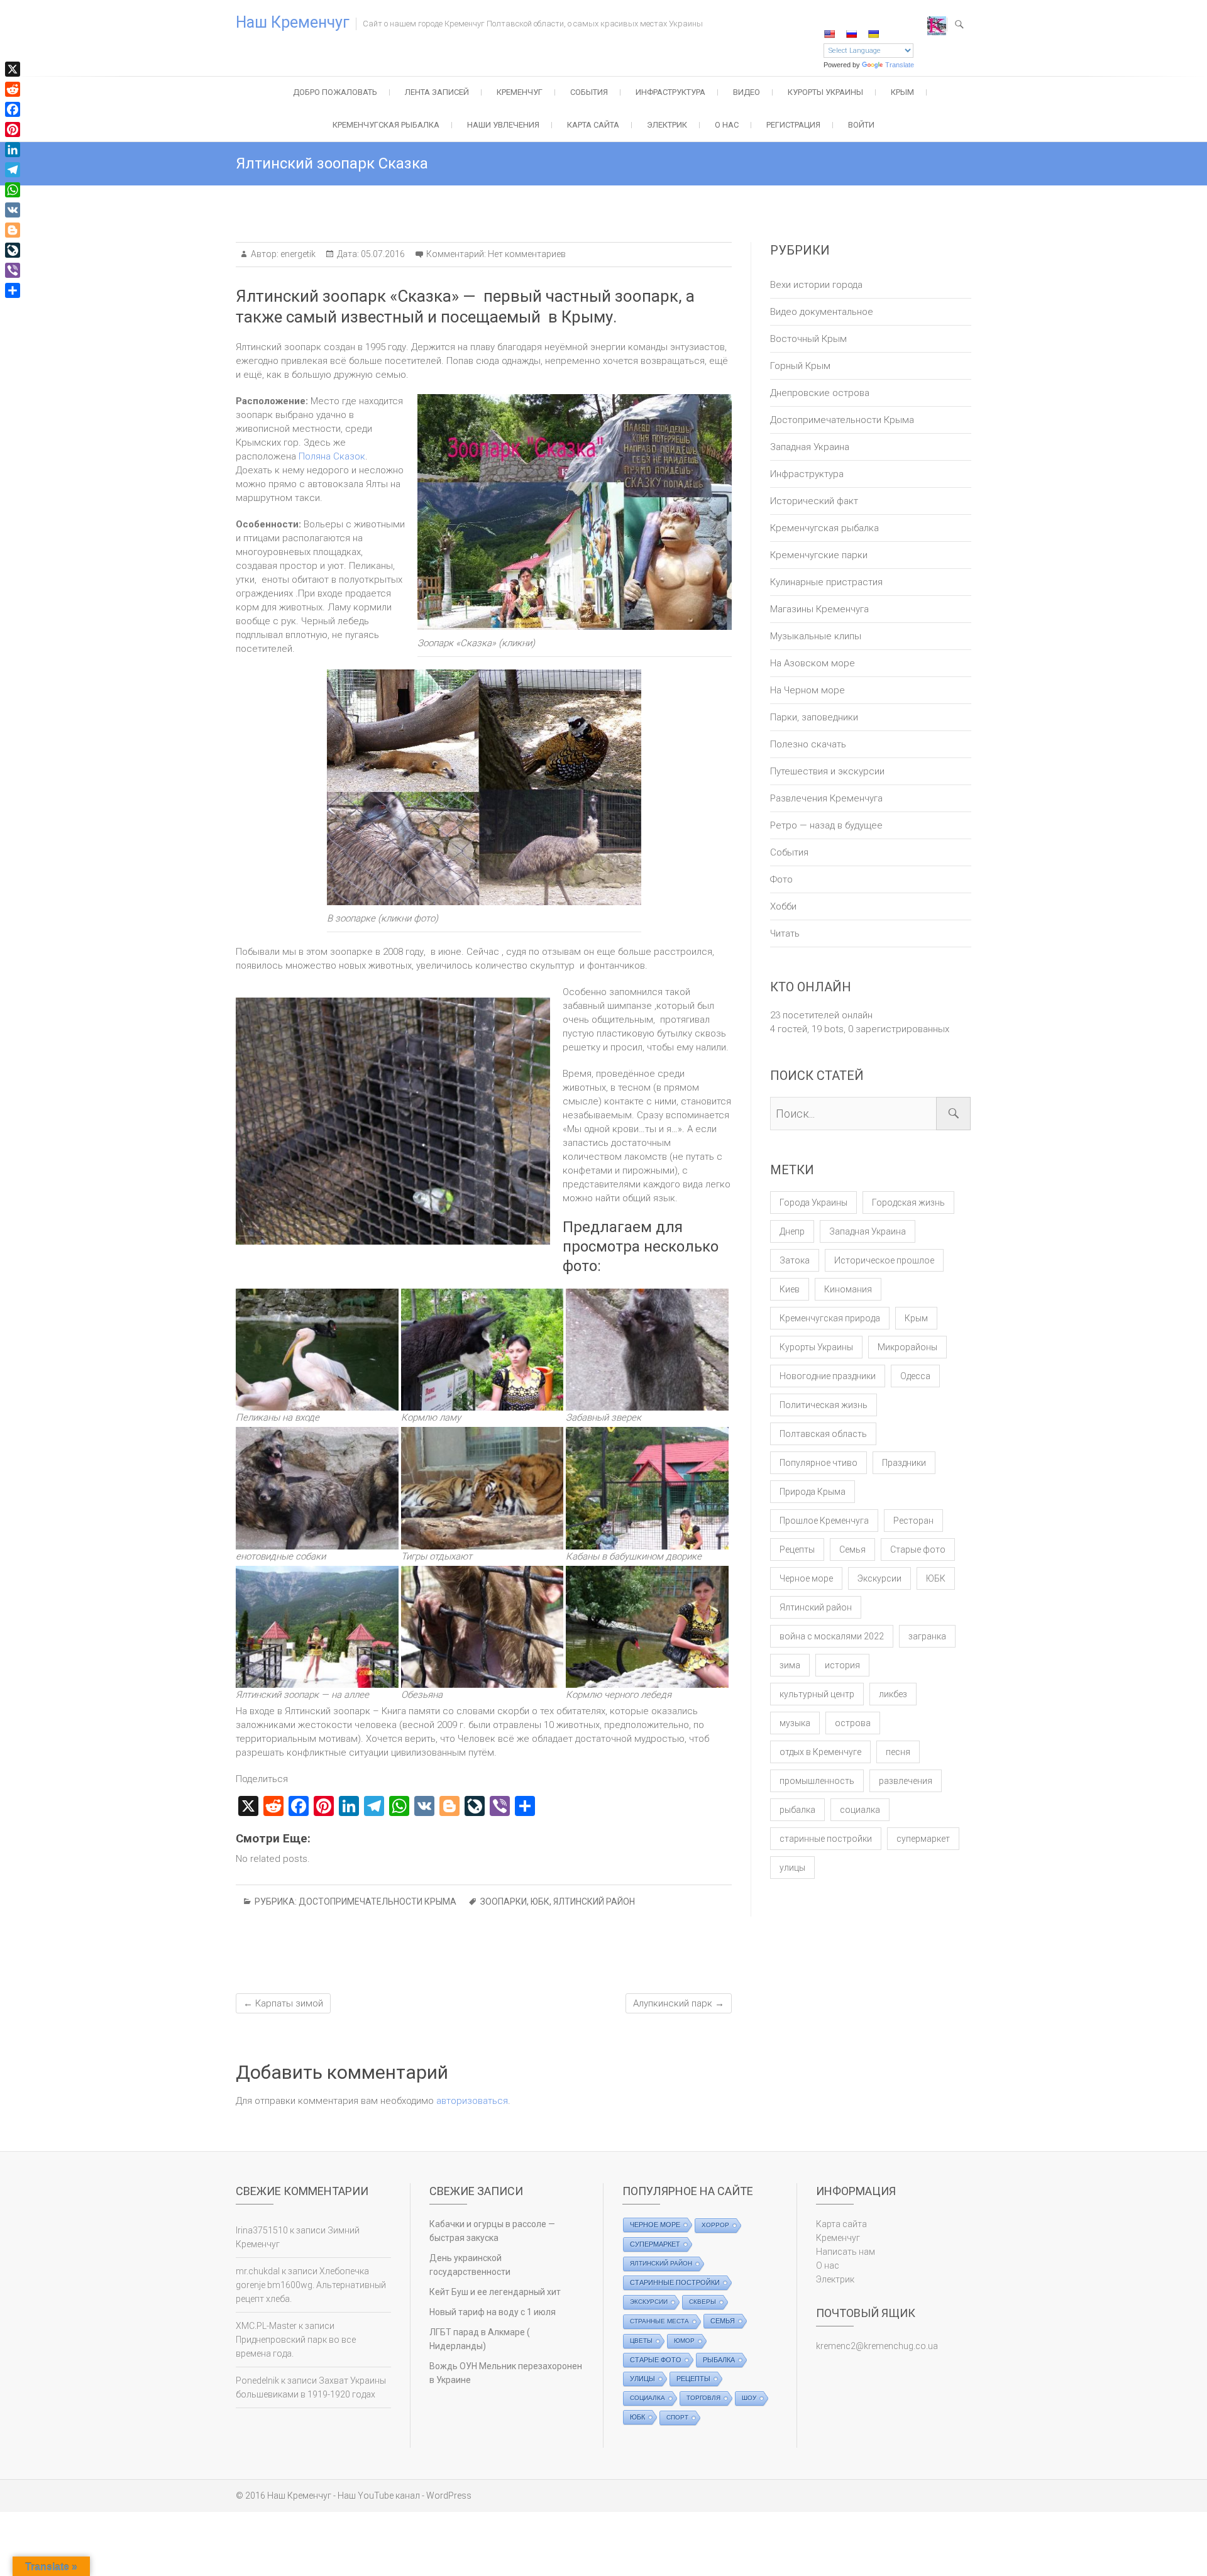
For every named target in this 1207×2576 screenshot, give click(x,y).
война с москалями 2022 (832, 1636)
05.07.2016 (382, 254)
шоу (749, 2398)
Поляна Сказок (332, 456)
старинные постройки (826, 1839)
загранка (927, 1636)
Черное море (806, 1578)
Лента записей (437, 92)
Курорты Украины (825, 92)
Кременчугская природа (830, 1318)
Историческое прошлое (884, 1260)
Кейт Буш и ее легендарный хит (495, 2292)
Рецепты (797, 1549)
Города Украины (813, 1203)
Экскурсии (879, 1578)
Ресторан (913, 1521)
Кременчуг (520, 92)
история (842, 1665)
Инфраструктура (670, 92)
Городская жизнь (908, 1203)
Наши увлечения (503, 125)
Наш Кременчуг (293, 22)
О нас (727, 125)
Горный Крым (800, 366)
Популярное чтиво (818, 1463)
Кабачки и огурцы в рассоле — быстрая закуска (492, 2231)
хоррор (715, 2225)
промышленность (817, 1781)
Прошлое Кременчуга (824, 1521)
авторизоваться (472, 2101)
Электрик (667, 125)
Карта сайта (593, 125)
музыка (795, 1723)
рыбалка (797, 1810)
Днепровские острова (820, 393)
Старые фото (918, 1549)
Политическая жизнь (824, 1405)
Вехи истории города (816, 285)
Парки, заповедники (814, 717)
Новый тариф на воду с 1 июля (493, 2312)
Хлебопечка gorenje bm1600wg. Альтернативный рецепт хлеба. (311, 2285)
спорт (677, 2417)
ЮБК (540, 1902)
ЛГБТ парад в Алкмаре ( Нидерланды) (480, 2339)
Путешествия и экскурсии (827, 771)
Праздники (904, 1463)
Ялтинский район (594, 1902)
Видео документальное (822, 312)
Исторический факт (814, 501)
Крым (902, 92)
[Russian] (851, 34)
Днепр (792, 1231)
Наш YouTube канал (379, 2496)
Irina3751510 (262, 2230)
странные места (659, 2321)
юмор (684, 2341)
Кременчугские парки (819, 555)
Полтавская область (823, 1434)
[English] (829, 34)
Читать (785, 933)
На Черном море (807, 690)
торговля (703, 2398)
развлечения (906, 1781)
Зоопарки (504, 1902)
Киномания (848, 1289)
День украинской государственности (470, 2265)
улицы (792, 1868)
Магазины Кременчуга (819, 609)
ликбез (893, 1694)
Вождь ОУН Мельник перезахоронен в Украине (506, 2373)
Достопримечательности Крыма (378, 1902)
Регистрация (793, 125)
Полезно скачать (808, 744)
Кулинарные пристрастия (826, 582)
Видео (747, 92)
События (589, 92)
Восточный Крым (808, 339)
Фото (781, 879)
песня (898, 1752)
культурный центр (817, 1694)
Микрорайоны (907, 1347)
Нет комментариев (527, 254)
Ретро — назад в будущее (826, 825)
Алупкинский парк (679, 2003)
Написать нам (846, 2252)
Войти (861, 125)
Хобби (783, 906)
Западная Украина (810, 447)
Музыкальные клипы (816, 636)
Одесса (915, 1376)
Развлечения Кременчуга (826, 798)
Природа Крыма (813, 1492)
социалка (860, 1810)
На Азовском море (813, 663)
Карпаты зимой (283, 2003)
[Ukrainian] (873, 34)
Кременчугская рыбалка (386, 125)
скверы (703, 2302)
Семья (852, 1549)
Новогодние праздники (828, 1376)
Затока (795, 1260)
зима (790, 1665)
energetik (297, 254)
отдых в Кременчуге (820, 1752)
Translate (900, 65)
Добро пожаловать (335, 92)
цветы (641, 2341)
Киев (790, 1289)
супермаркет (923, 1839)
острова (853, 1723)
